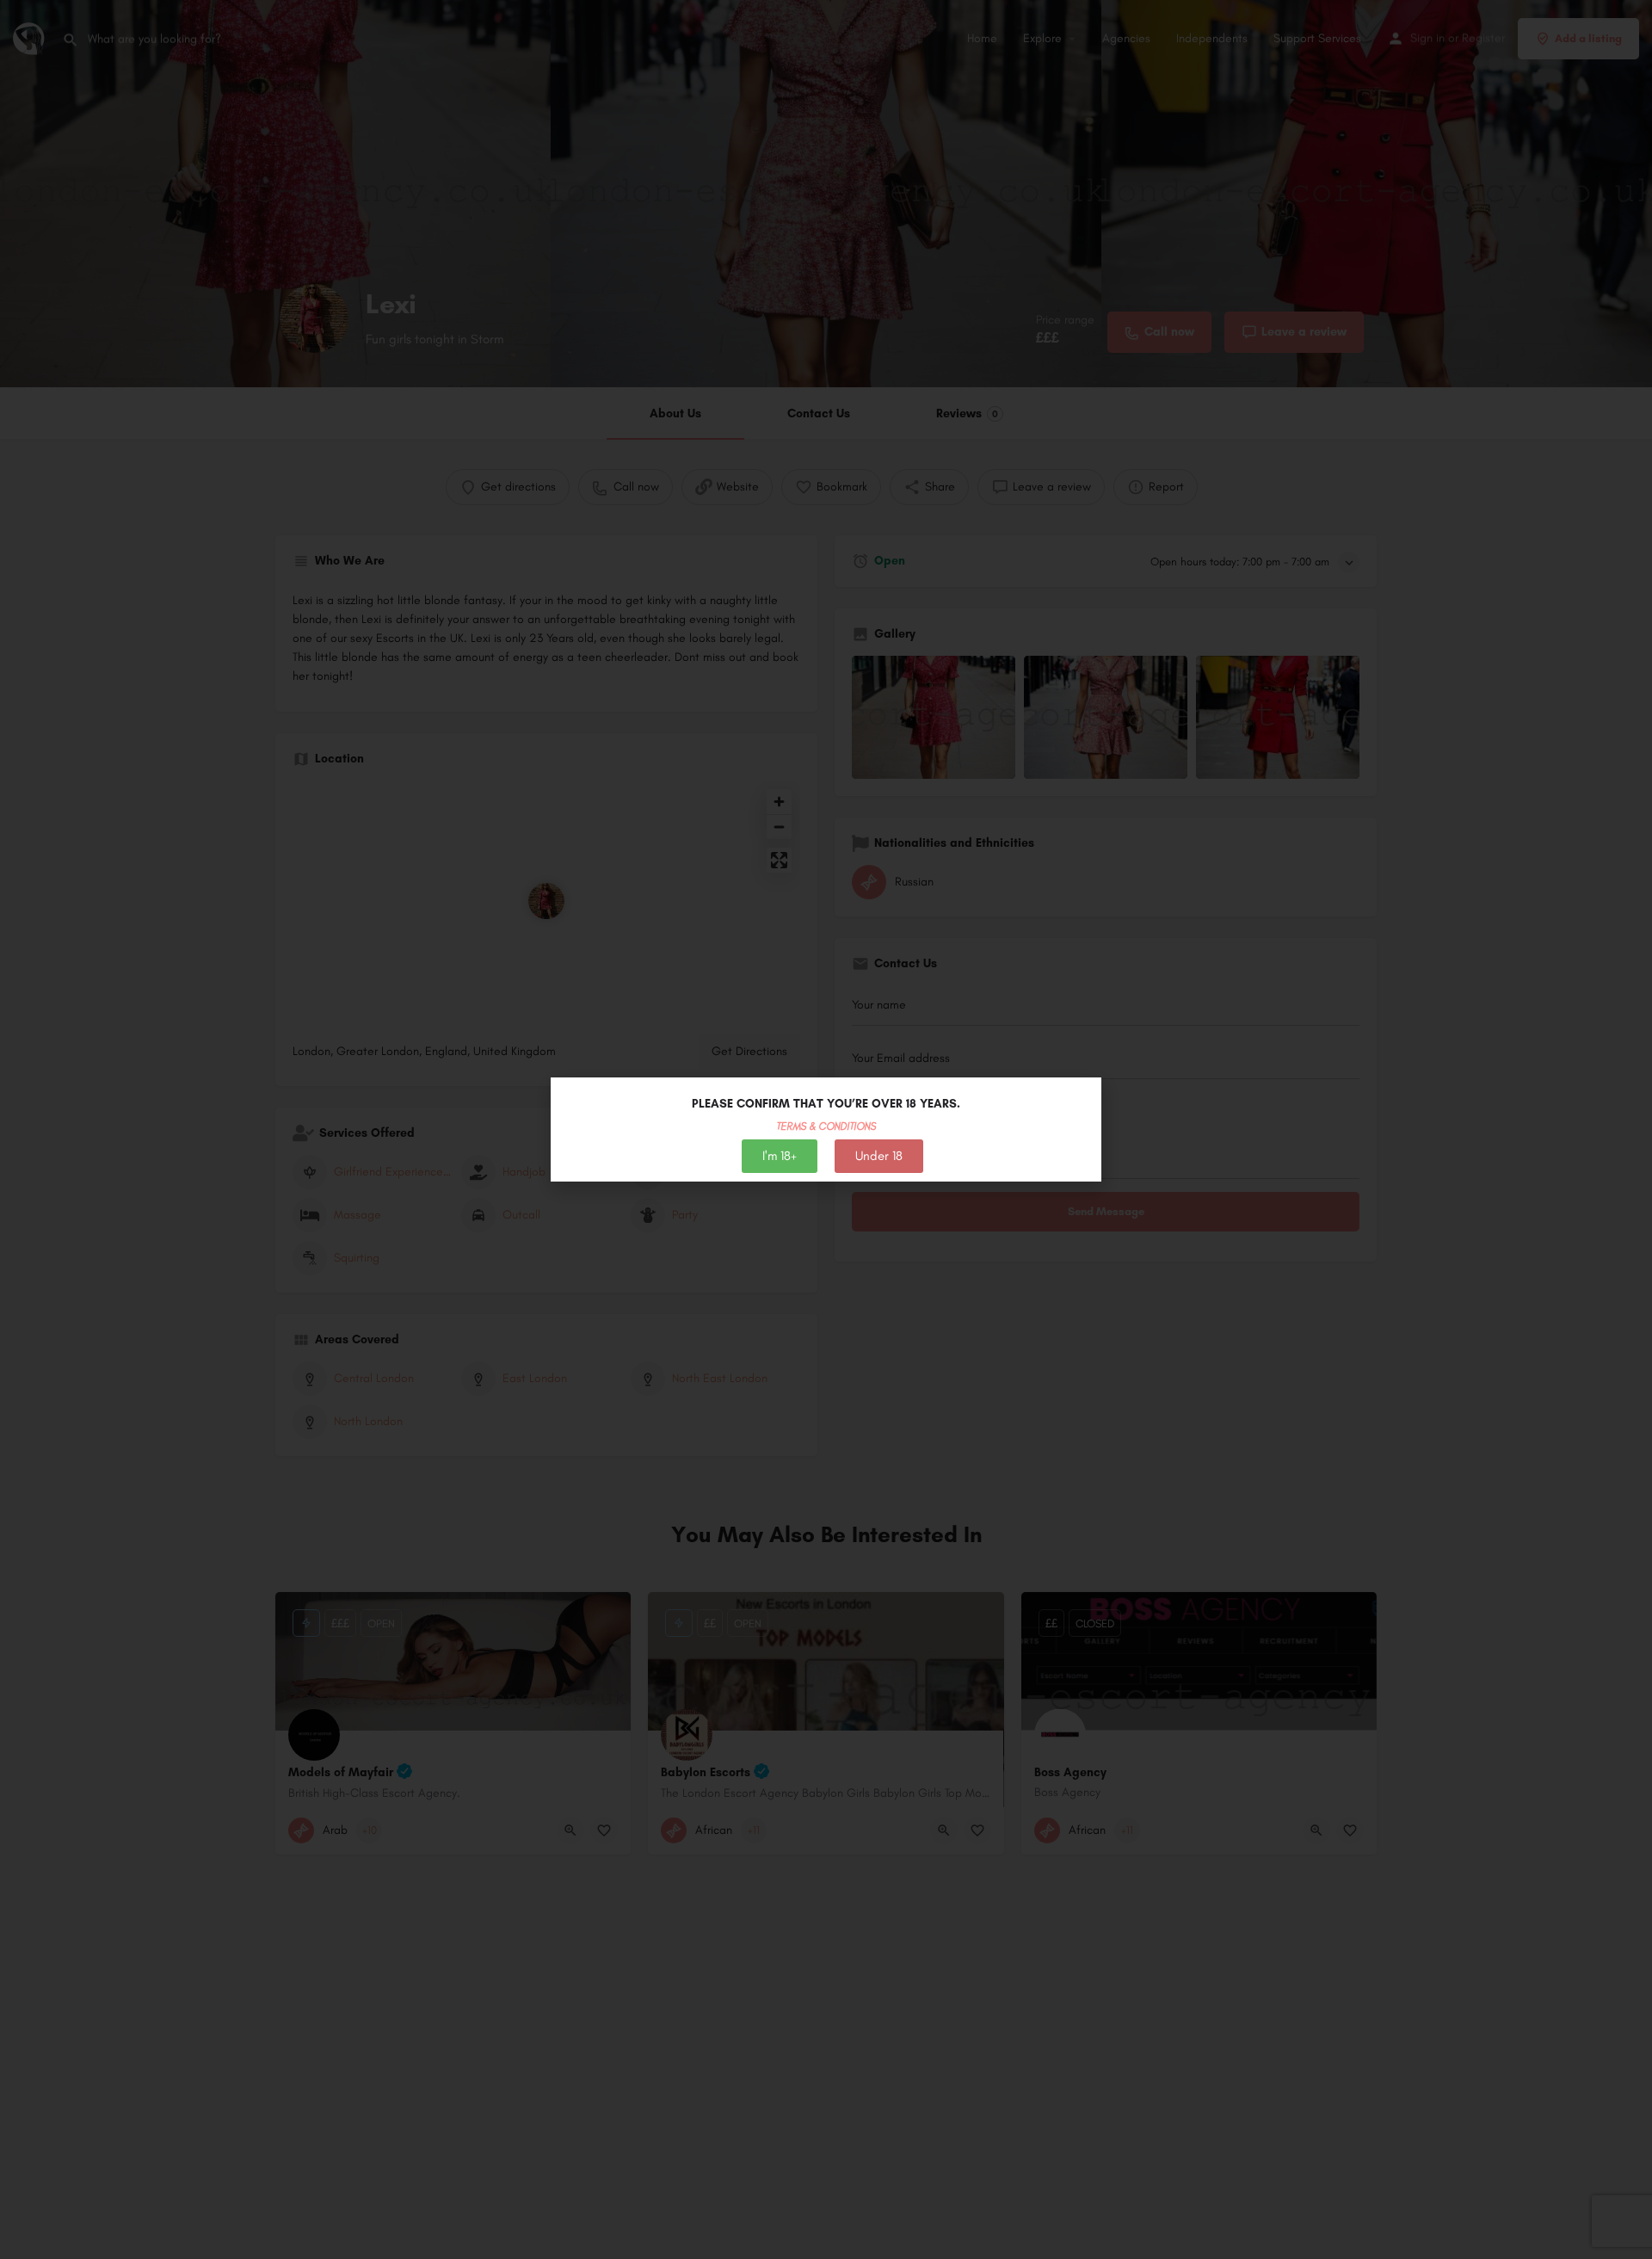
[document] (826, 1129)
